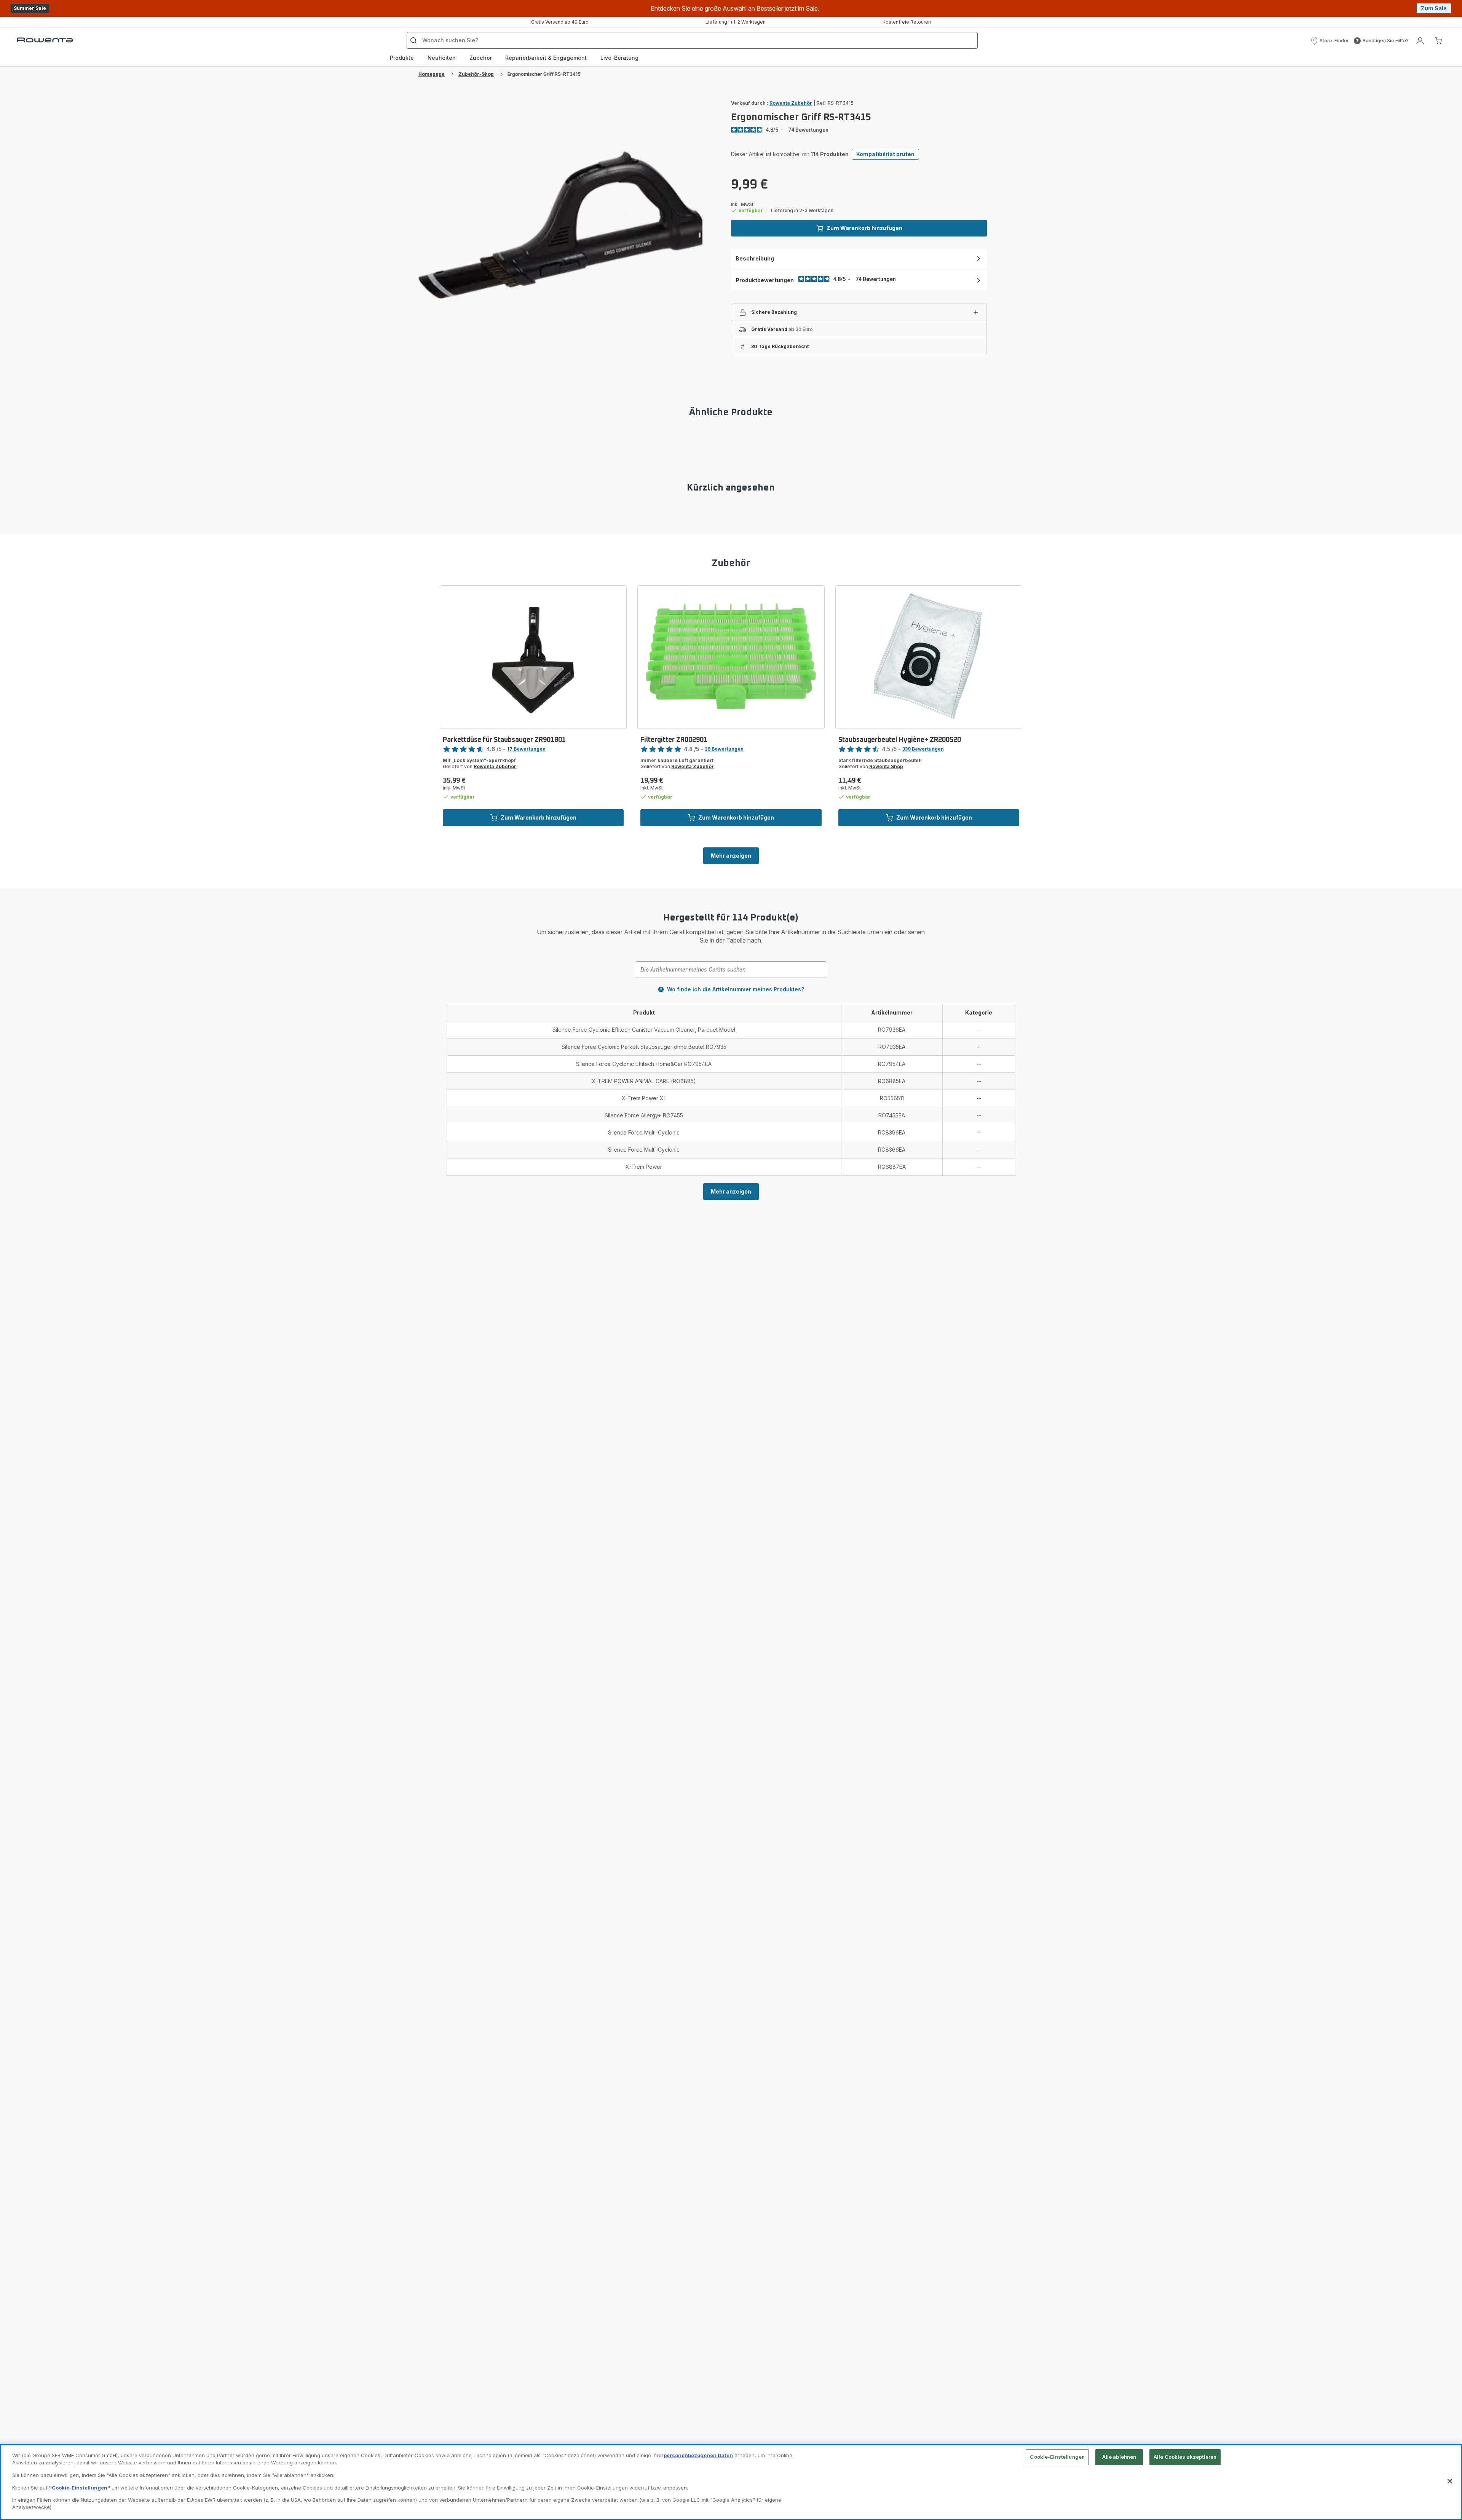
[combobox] (612, 1252)
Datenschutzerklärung (852, 1343)
